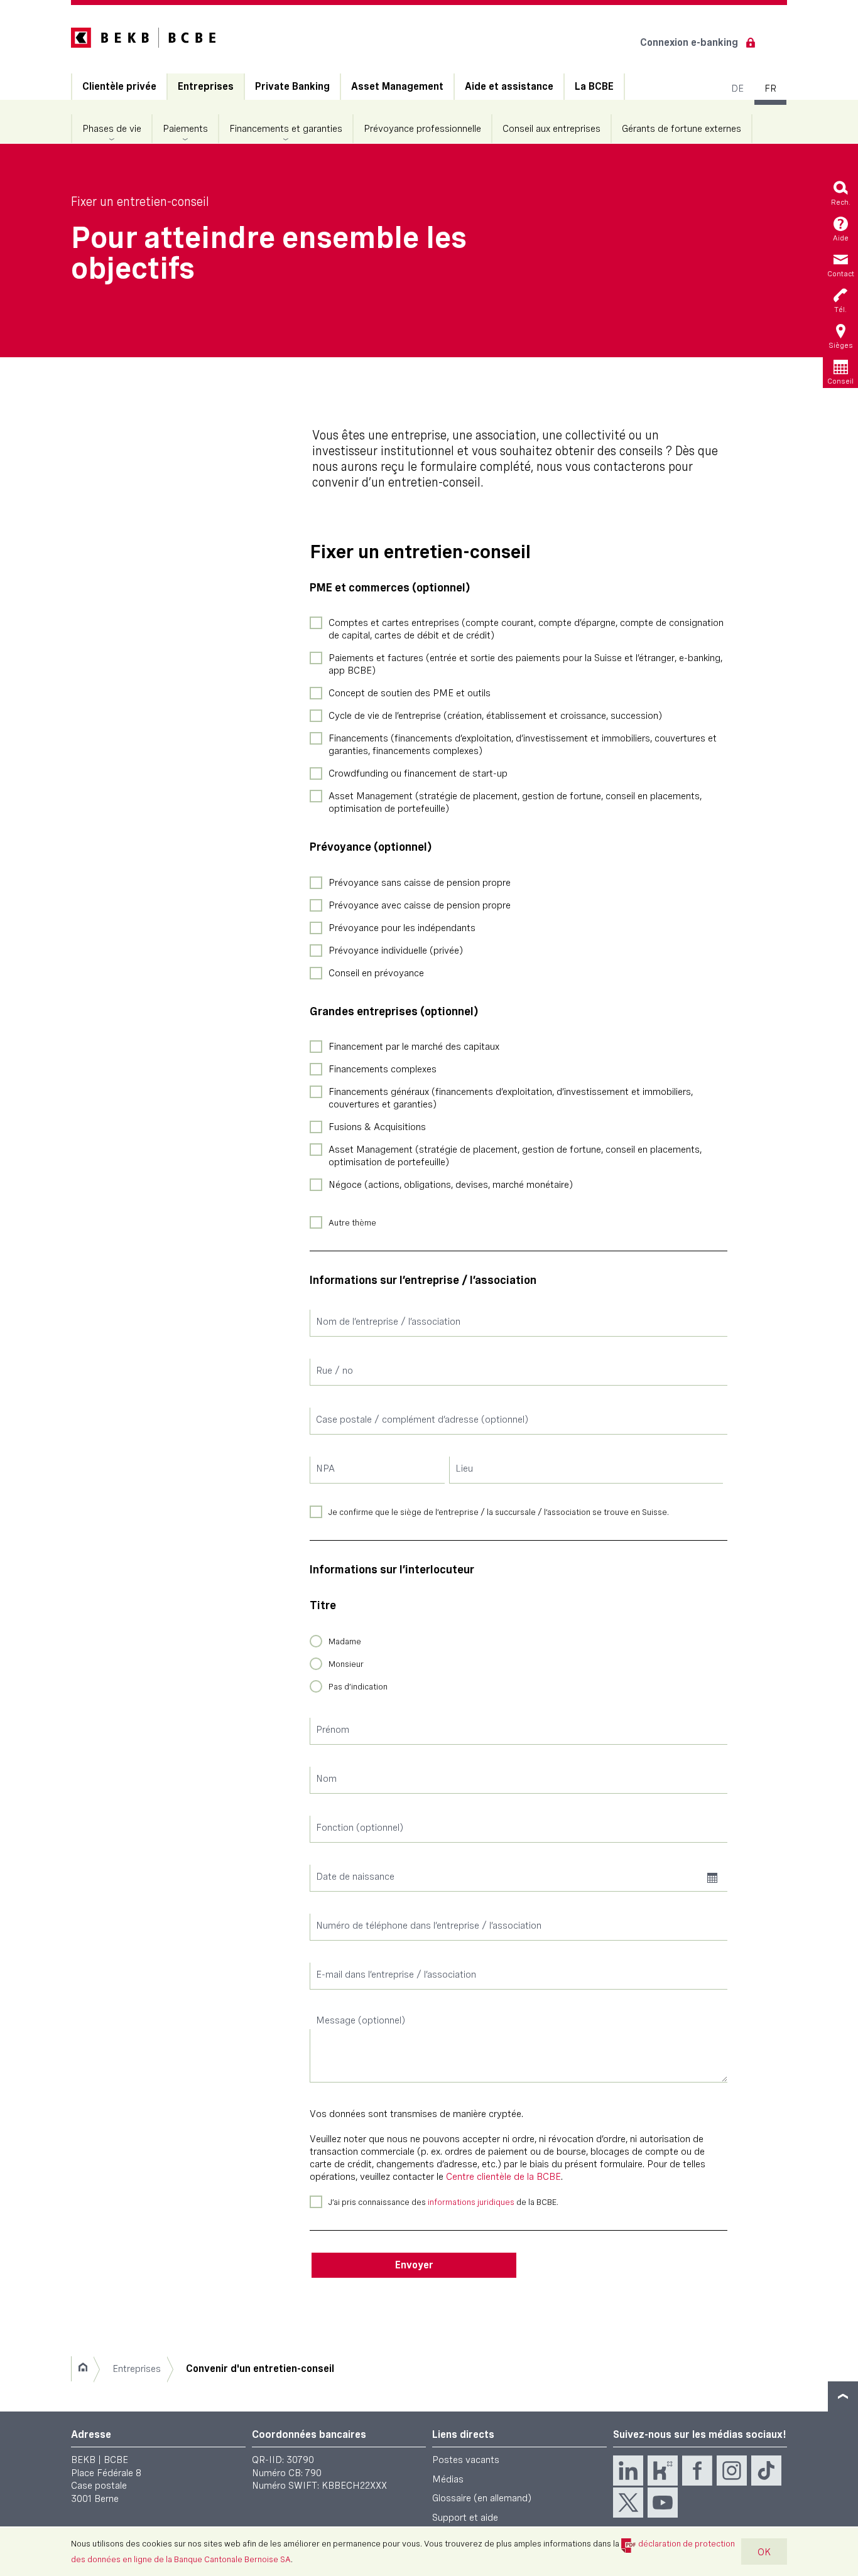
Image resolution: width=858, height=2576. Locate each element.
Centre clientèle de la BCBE (503, 2176)
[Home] (83, 2369)
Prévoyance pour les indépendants (402, 928)
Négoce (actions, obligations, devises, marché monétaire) (451, 1184)
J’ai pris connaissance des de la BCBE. (443, 2202)
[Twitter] (628, 2503)
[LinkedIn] (628, 2471)
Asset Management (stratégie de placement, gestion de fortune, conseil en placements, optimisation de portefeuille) (515, 802)
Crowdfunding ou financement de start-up (418, 773)
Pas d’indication (358, 1686)
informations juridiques (471, 2202)
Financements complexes (383, 1069)
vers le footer (843, 2396)
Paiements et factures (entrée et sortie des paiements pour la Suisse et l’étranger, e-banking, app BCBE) (525, 664)
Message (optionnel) (361, 2020)
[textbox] (519, 1323)
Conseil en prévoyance (376, 973)
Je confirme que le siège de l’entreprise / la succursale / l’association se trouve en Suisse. (499, 1512)
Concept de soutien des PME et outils (410, 693)
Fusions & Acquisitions (377, 1127)
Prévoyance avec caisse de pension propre (420, 905)
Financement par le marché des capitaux (414, 1046)
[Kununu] (663, 2471)
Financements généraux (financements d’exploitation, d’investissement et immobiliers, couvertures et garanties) (511, 1098)
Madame (345, 1641)
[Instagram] (732, 2471)
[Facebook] (697, 2471)
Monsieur (346, 1664)
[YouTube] (663, 2503)
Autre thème (352, 1222)
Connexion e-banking (689, 42)
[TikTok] (766, 2471)
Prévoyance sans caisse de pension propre (420, 882)
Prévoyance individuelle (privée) (396, 950)
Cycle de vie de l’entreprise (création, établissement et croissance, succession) (495, 715)
